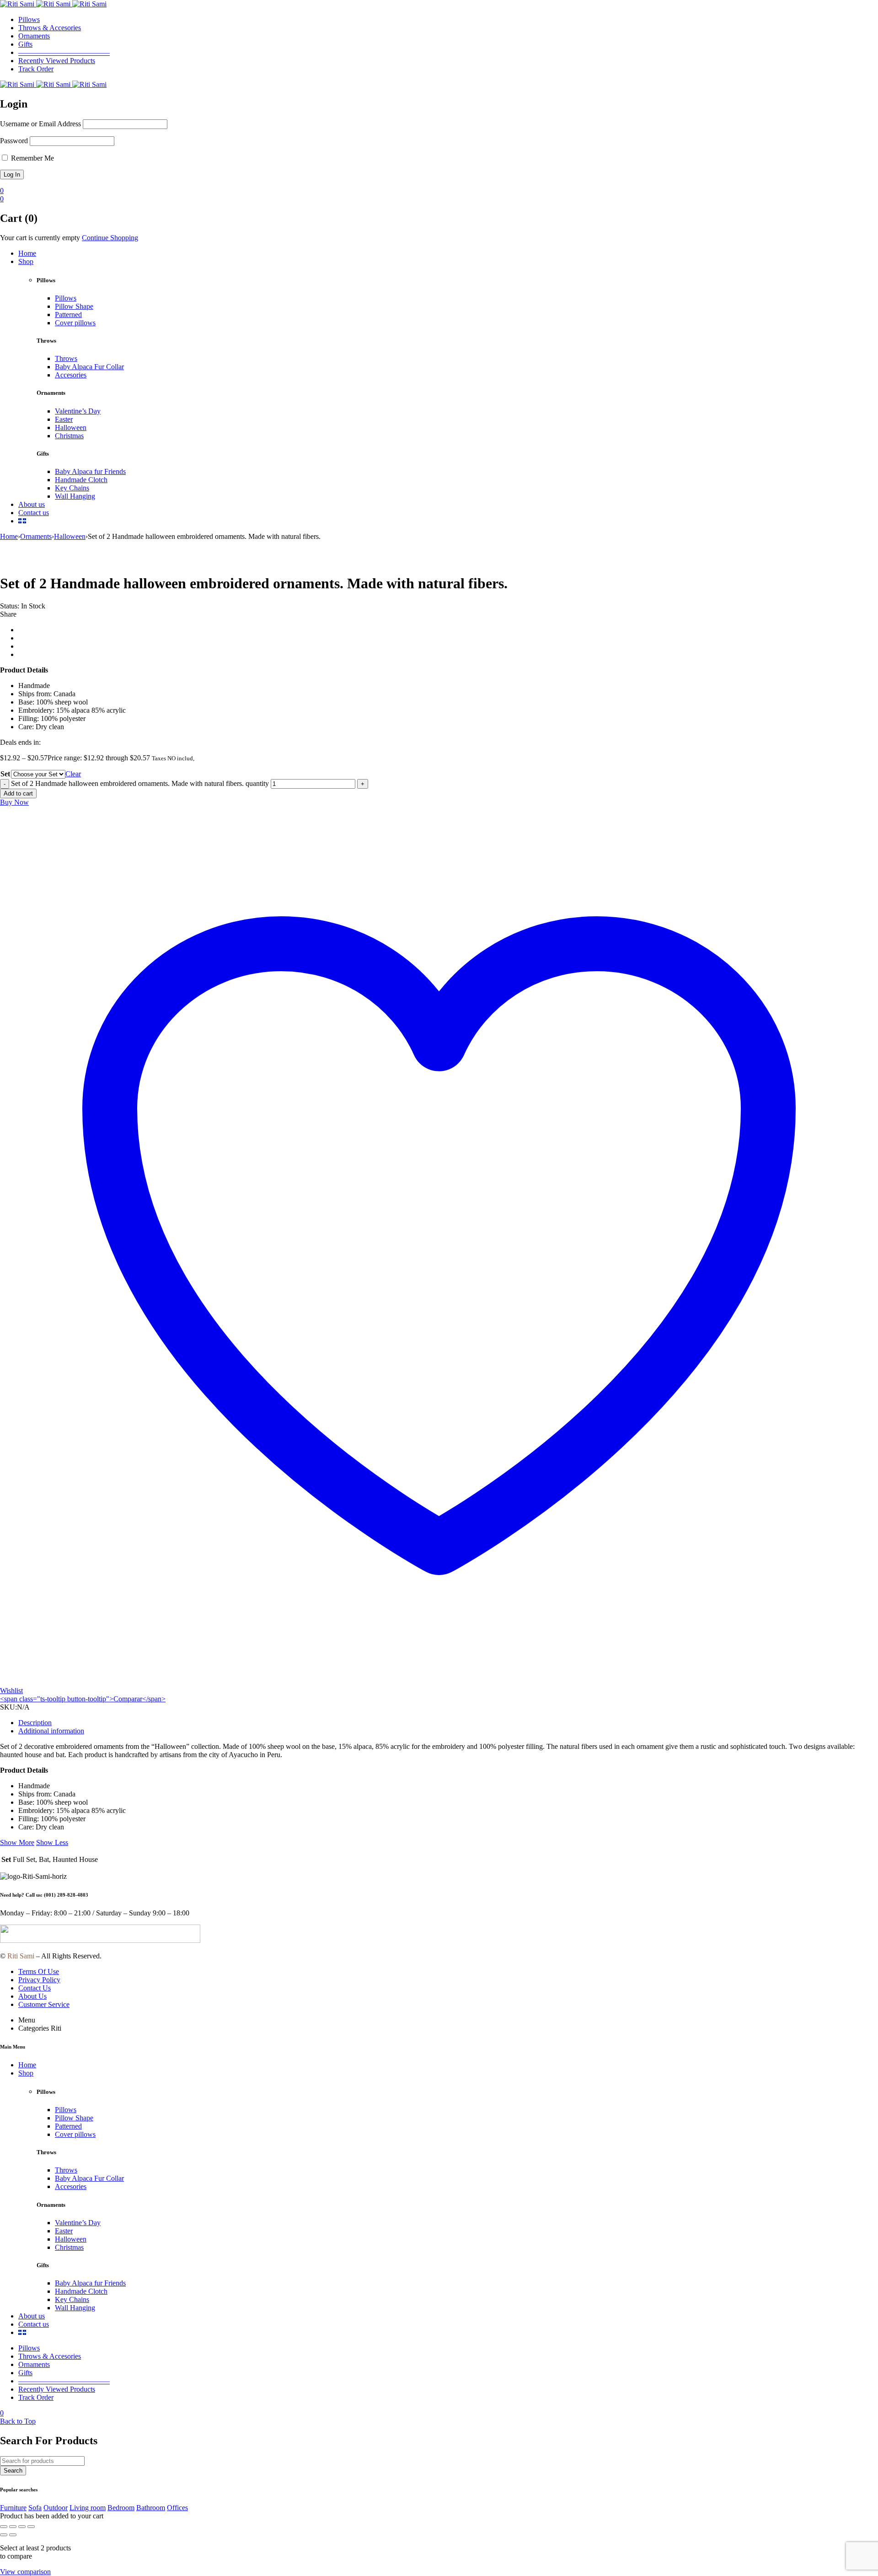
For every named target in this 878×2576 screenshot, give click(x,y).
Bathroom (151, 2508)
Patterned (68, 315)
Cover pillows (75, 323)
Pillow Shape (74, 306)
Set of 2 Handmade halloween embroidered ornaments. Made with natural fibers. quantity (140, 783)
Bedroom (121, 2508)
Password (14, 141)
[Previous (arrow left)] (4, 2535)
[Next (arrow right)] (13, 2535)
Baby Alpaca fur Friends (90, 471)
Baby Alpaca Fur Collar (89, 367)
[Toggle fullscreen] (13, 2527)
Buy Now (14, 802)
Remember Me (32, 158)
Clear (73, 774)
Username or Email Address (40, 124)
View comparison (25, 2572)
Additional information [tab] (51, 1731)
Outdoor (56, 2508)
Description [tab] (35, 1723)
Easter (64, 419)
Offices (177, 2508)
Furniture (13, 2508)
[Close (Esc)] (31, 2527)
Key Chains (72, 488)
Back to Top (18, 2421)
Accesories (71, 375)
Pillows (66, 298)
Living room (88, 2508)
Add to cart (18, 793)
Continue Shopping (110, 238)
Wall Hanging (75, 496)
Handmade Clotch (81, 480)
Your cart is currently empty (40, 238)
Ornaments (36, 536)
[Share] (22, 2527)
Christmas (69, 436)
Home (9, 536)
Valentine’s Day (78, 411)
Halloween (71, 428)
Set (5, 774)
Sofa (35, 2508)
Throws (66, 358)
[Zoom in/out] (4, 2527)
